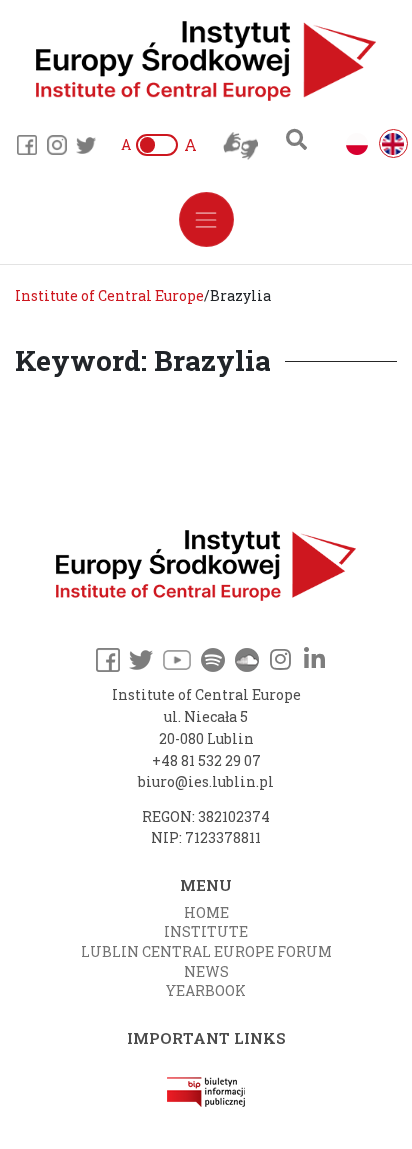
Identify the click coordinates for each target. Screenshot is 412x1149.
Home (206, 912)
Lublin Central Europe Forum (206, 951)
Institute (206, 931)
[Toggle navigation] (206, 219)
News (206, 971)
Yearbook (206, 990)
